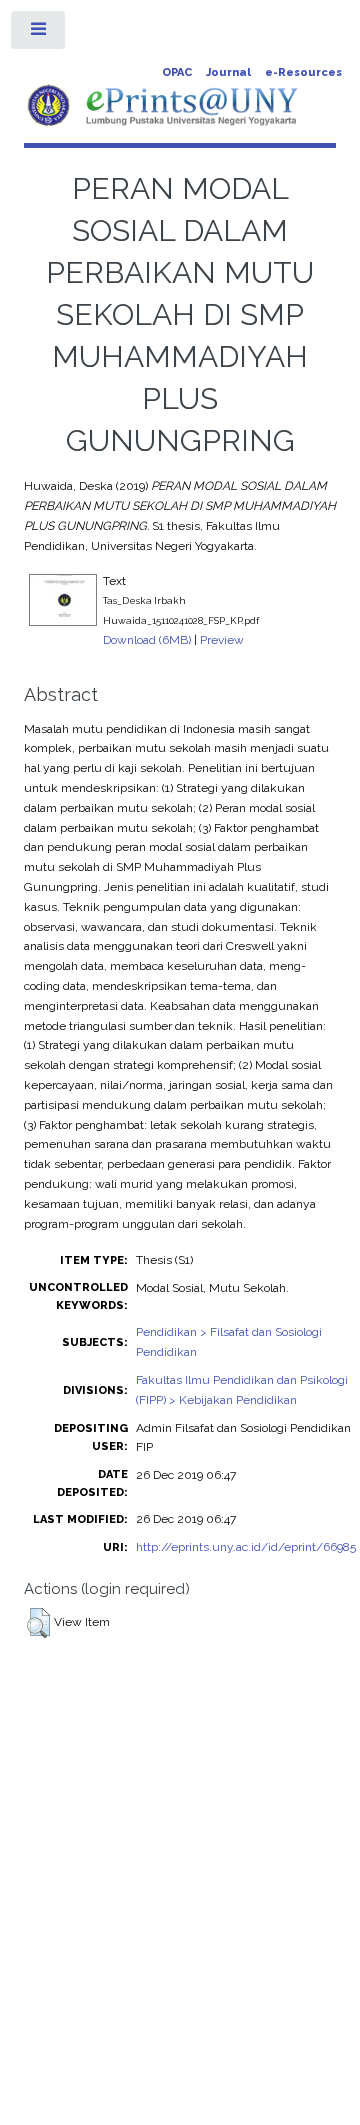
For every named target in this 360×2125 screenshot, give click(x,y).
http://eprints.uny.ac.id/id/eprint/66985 (246, 1547)
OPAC (177, 72)
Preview (222, 640)
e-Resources (303, 72)
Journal (228, 72)
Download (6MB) (147, 640)
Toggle (39, 34)
